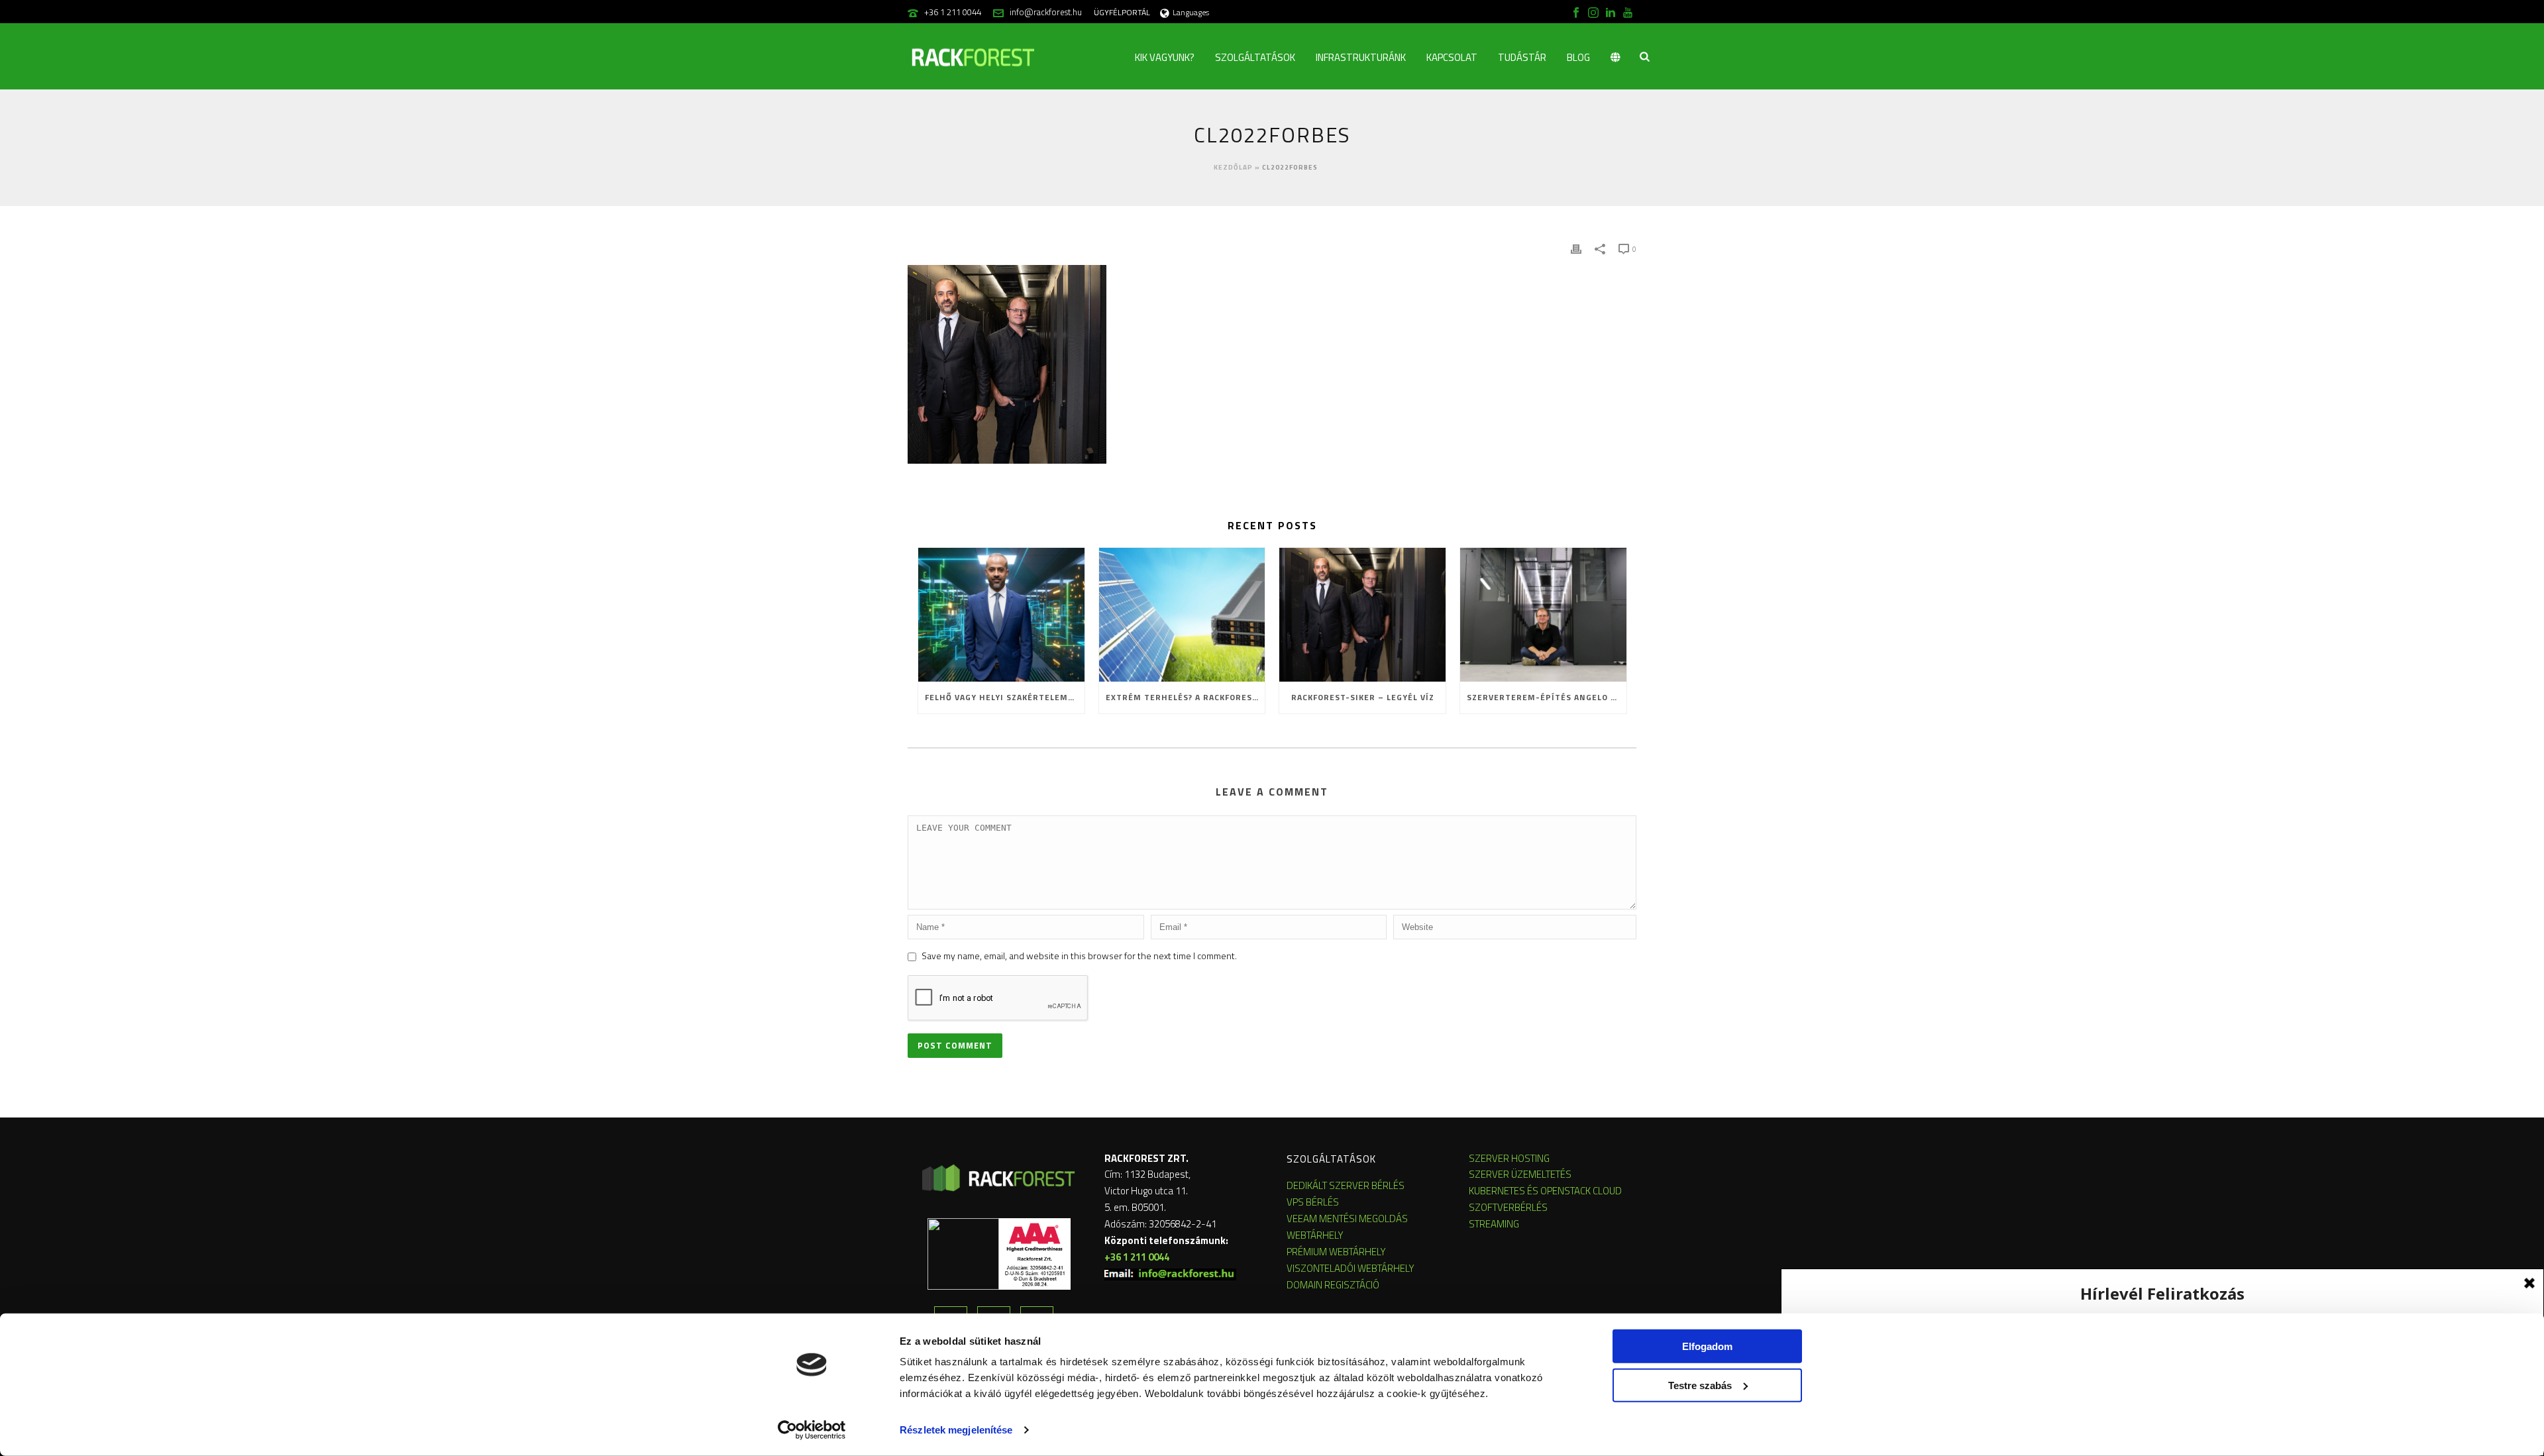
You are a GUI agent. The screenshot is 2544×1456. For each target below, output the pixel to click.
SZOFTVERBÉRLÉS (1508, 1207)
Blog (1578, 57)
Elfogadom (1707, 1346)
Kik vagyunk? (1165, 57)
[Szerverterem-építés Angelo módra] (1543, 614)
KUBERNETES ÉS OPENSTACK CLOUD (1545, 1191)
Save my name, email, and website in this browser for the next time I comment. (1079, 956)
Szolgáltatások (1255, 57)
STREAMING (1494, 1224)
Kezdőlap (1233, 167)
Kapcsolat (1452, 57)
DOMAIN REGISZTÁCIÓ (1333, 1285)
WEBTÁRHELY (1315, 1235)
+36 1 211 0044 (953, 12)
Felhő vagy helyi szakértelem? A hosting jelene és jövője (1005, 697)
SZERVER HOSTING (1509, 1158)
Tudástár (1522, 57)
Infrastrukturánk (1361, 57)
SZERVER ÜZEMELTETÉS (1520, 1174)
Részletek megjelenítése (956, 1430)
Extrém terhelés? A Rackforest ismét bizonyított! (1186, 697)
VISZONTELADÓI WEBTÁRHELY (1351, 1268)
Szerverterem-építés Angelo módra (1547, 697)
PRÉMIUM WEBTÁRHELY (1336, 1252)
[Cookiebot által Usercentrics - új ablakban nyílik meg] (812, 1430)
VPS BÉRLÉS (1313, 1202)
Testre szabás (1700, 1385)
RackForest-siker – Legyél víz (1363, 697)
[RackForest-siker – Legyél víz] (1362, 614)
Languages (1191, 12)
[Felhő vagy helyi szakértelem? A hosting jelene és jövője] (1001, 614)
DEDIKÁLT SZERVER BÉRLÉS (1346, 1185)
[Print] (1576, 248)
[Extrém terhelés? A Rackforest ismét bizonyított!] (1182, 614)
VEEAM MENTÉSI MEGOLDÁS (1347, 1219)
